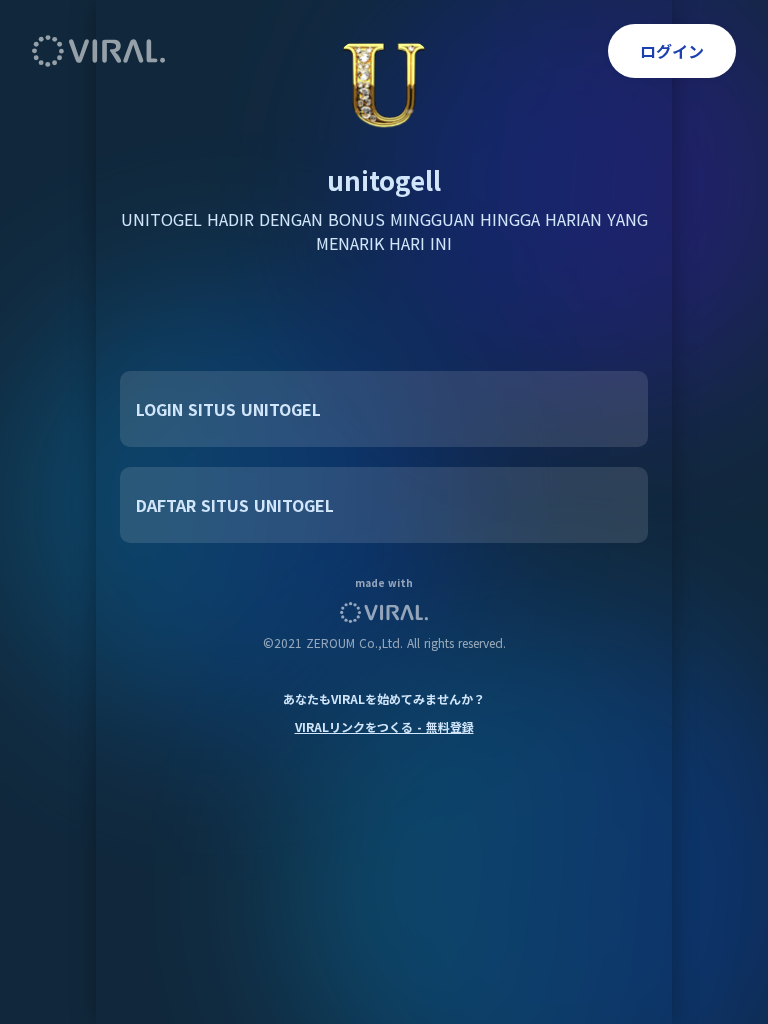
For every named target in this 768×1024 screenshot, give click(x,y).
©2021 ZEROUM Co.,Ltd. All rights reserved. (384, 643)
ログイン (672, 51)
